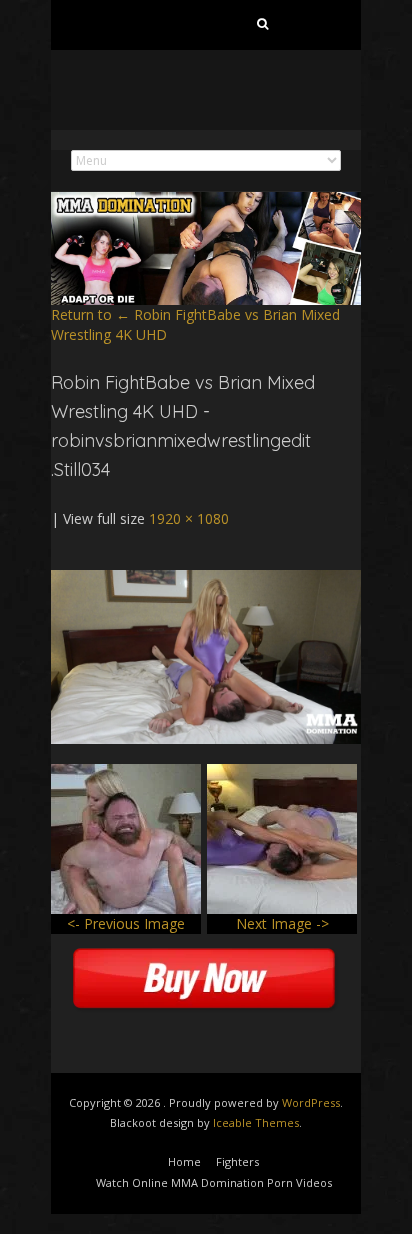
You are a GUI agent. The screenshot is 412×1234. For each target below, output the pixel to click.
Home (184, 1161)
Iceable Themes (256, 1122)
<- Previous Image (126, 923)
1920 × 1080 (189, 518)
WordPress (311, 1102)
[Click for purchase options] (206, 579)
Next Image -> (282, 923)
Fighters (237, 1161)
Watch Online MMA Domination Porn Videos (214, 1182)
